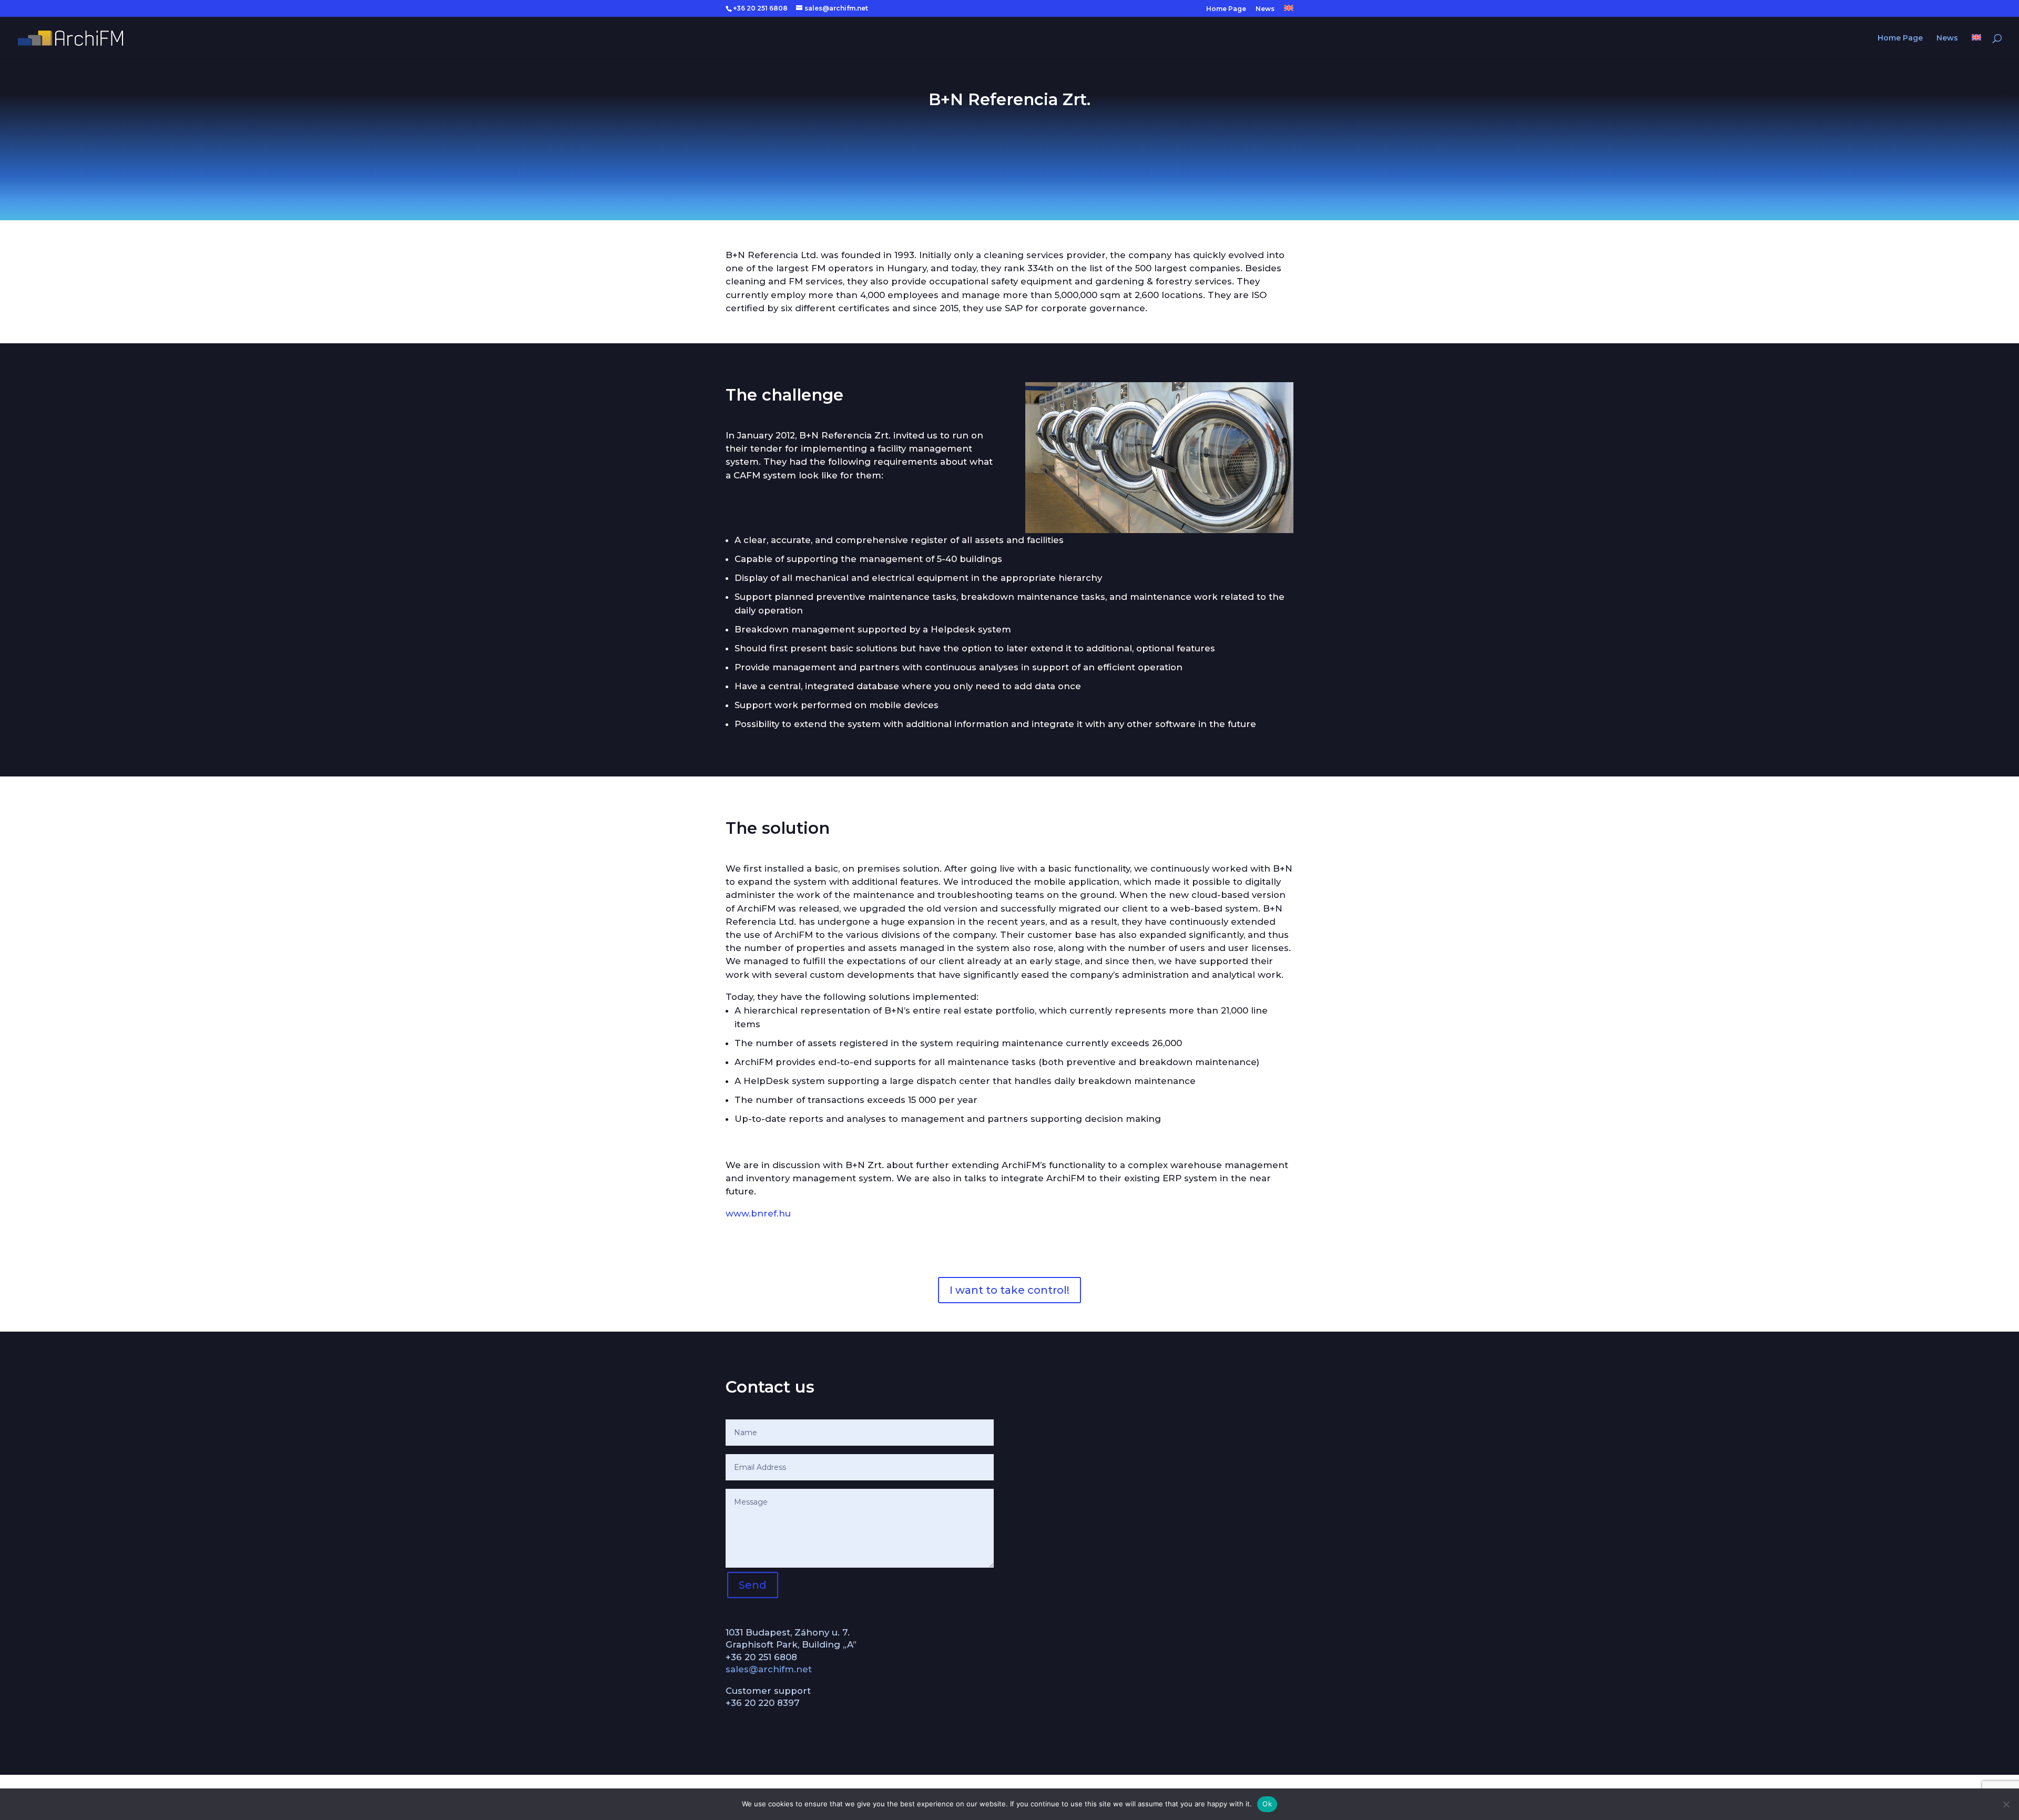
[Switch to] (1289, 11)
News (1265, 9)
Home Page (1226, 9)
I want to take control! (1009, 1290)
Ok (1267, 1804)
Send (753, 1585)
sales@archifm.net (769, 1669)
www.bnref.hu (758, 1213)
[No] (2006, 1804)
